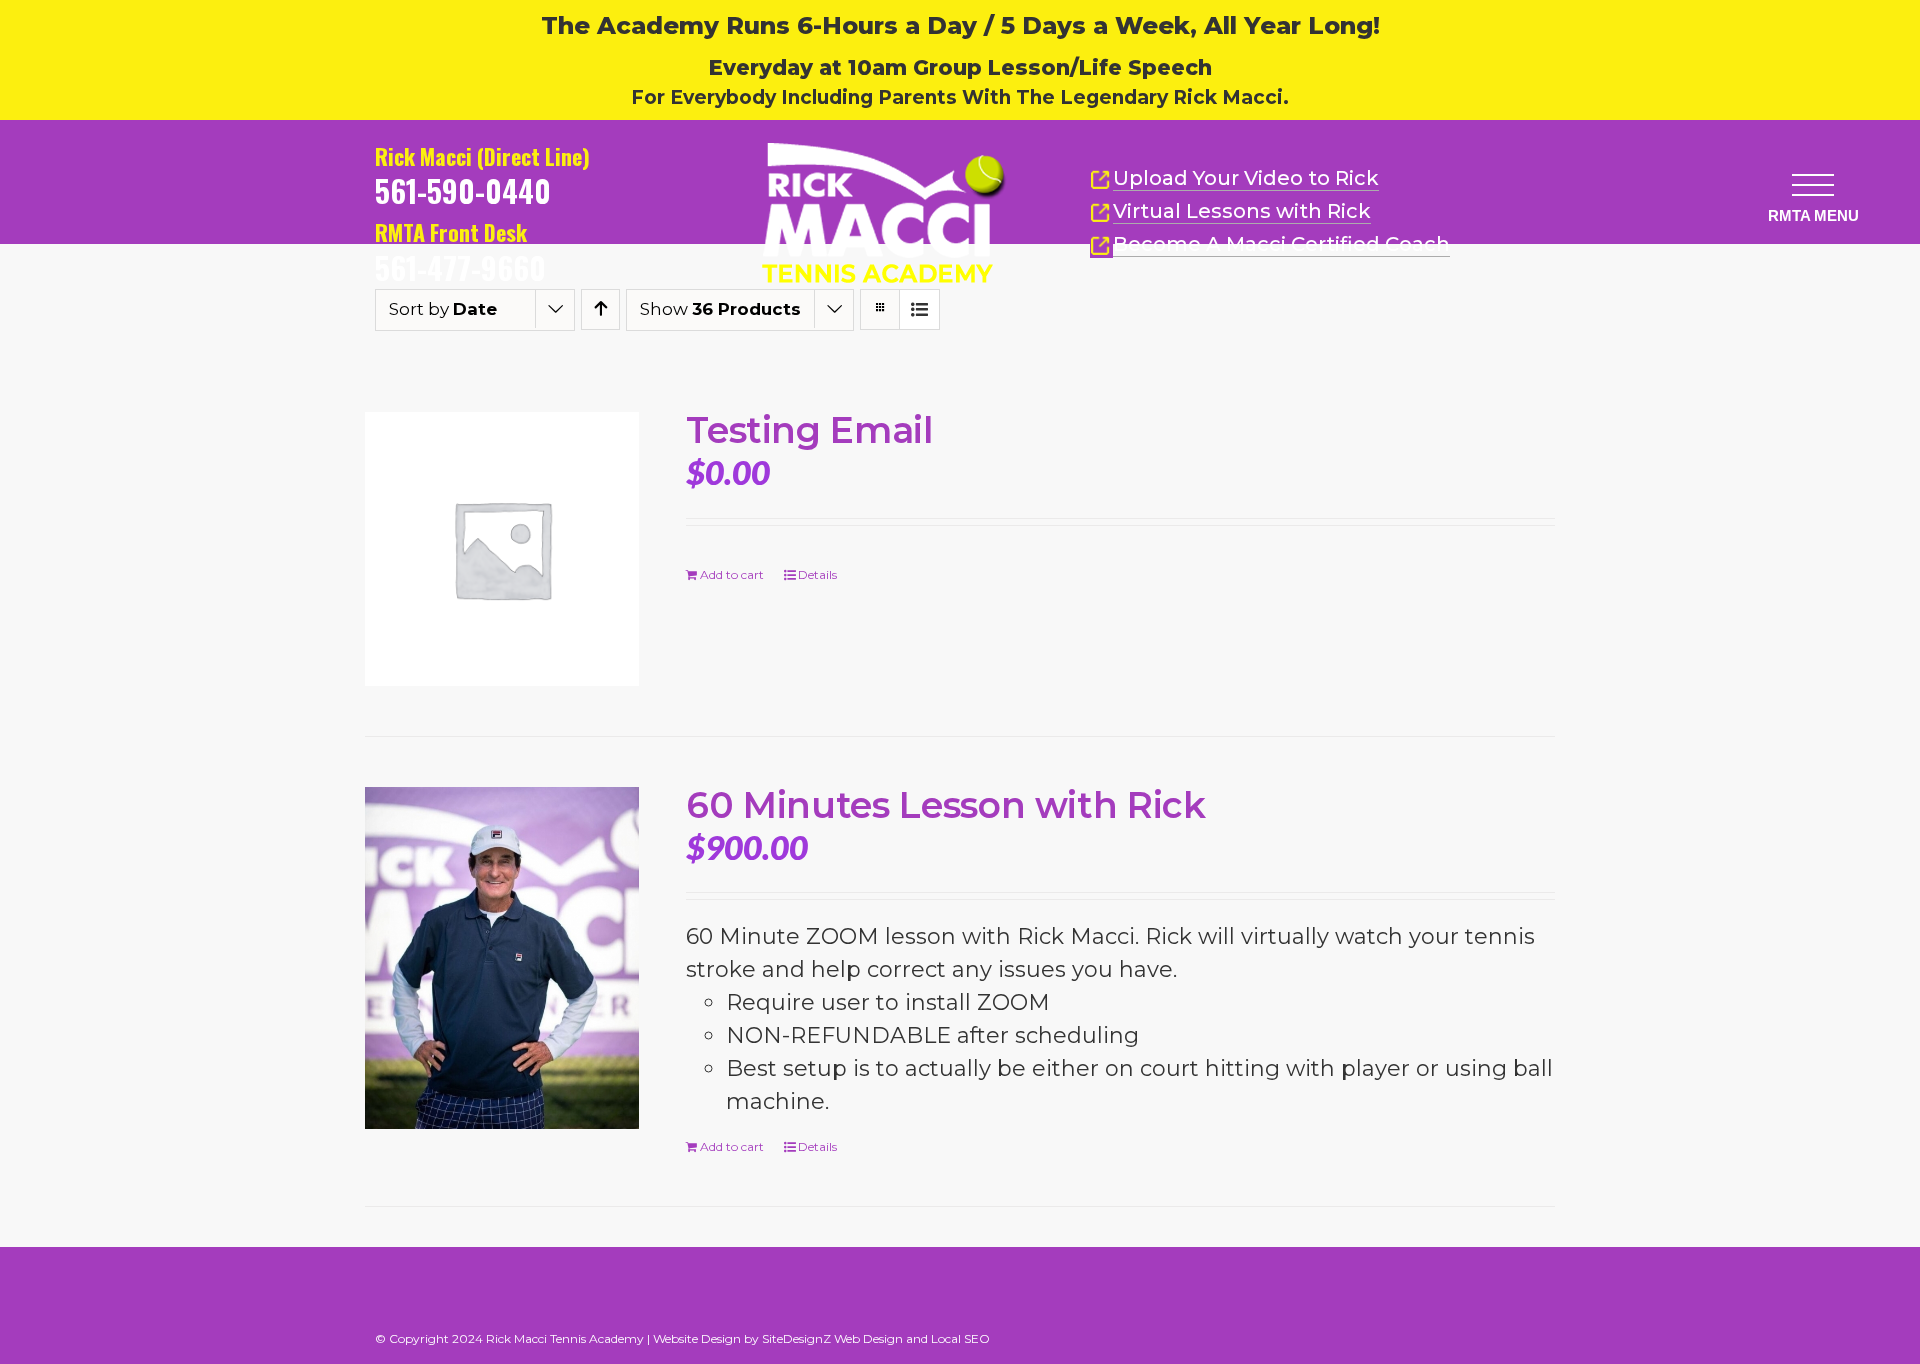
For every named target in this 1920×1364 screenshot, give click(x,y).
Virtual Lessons (1242, 211)
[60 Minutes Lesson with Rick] (502, 958)
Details (817, 574)
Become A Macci (1281, 244)
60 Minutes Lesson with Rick (945, 805)
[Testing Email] (502, 549)
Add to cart (732, 574)
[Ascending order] (600, 309)
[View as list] (919, 309)
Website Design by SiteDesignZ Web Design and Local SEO (821, 1338)
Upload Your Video (1246, 178)
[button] (1813, 184)
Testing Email (809, 430)
